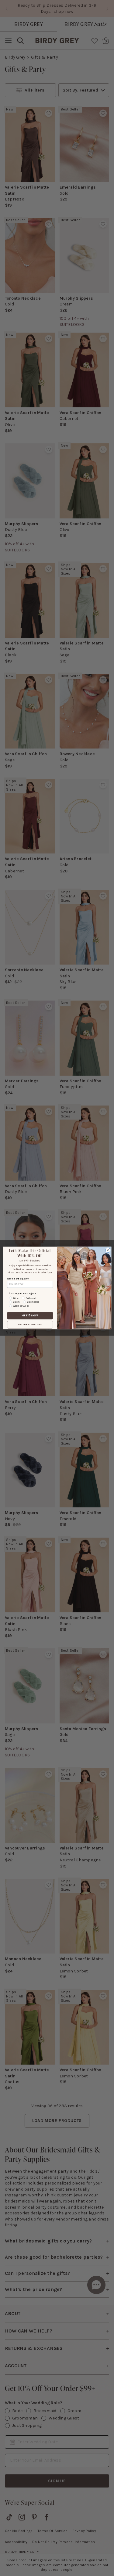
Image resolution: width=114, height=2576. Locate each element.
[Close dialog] (108, 1250)
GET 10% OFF (30, 1316)
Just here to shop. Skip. (30, 1325)
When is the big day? (18, 1279)
